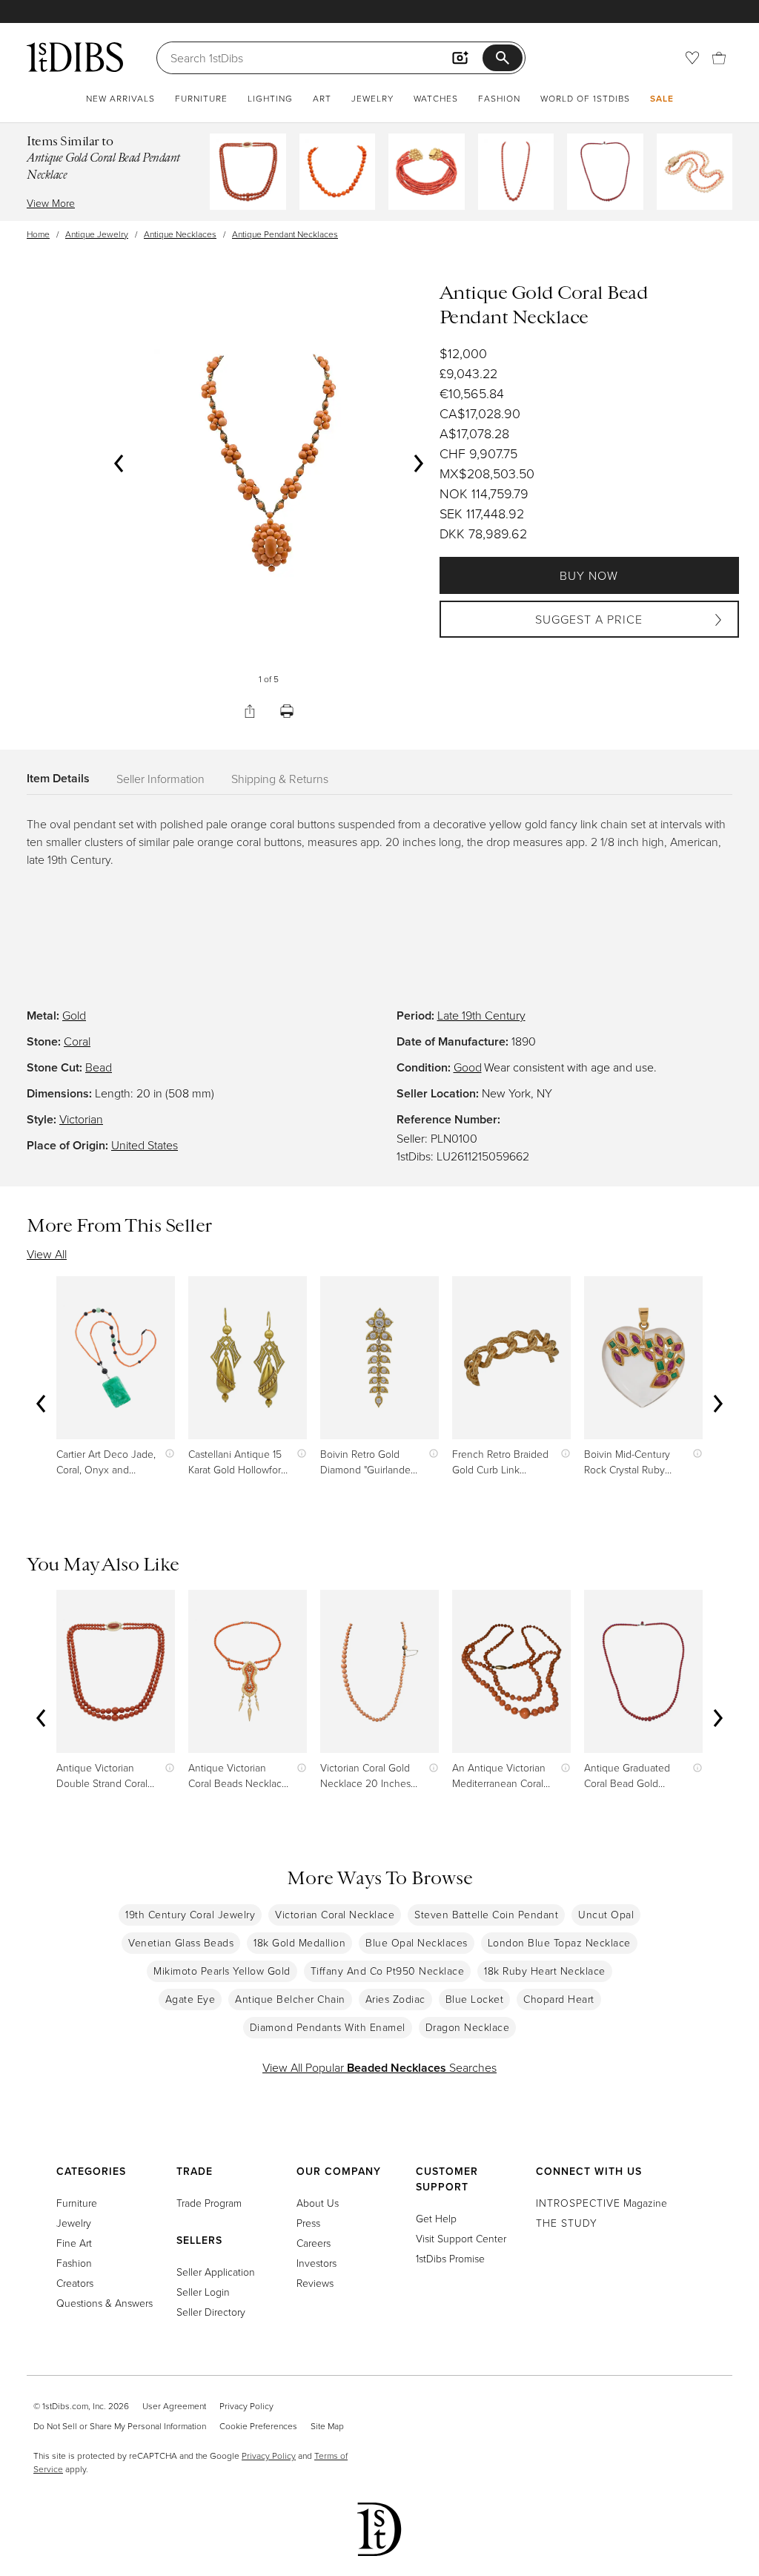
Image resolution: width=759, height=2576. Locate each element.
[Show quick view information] (166, 1454)
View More (51, 203)
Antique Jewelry (97, 234)
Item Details (58, 778)
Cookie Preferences (258, 2426)
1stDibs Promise (450, 2258)
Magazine (601, 2203)
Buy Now (589, 575)
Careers (314, 2243)
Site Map (327, 2426)
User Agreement (174, 2406)
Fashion (499, 98)
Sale (662, 98)
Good (468, 1067)
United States (145, 1145)
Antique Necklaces (180, 234)
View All (47, 1254)
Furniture (201, 98)
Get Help (436, 2218)
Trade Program (209, 2203)
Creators (75, 2283)
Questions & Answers (105, 2303)
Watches (436, 98)
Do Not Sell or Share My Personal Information (120, 2426)
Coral (77, 1041)
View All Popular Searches (379, 2067)
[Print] (287, 711)
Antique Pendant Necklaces (285, 234)
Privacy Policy (246, 2406)
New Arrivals (120, 98)
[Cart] (719, 58)
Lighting (270, 98)
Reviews (315, 2283)
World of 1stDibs (585, 98)
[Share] (250, 711)
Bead (99, 1067)
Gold (74, 1015)
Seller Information (160, 779)
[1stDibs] (75, 57)
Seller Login (203, 2292)
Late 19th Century (481, 1015)
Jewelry (372, 98)
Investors (316, 2263)
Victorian (81, 1119)
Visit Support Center (461, 2238)
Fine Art (74, 2243)
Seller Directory (211, 2312)
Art (322, 98)
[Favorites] (692, 58)
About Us (318, 2203)
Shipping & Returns (280, 779)
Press (308, 2223)
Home (38, 234)
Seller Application (216, 2272)
